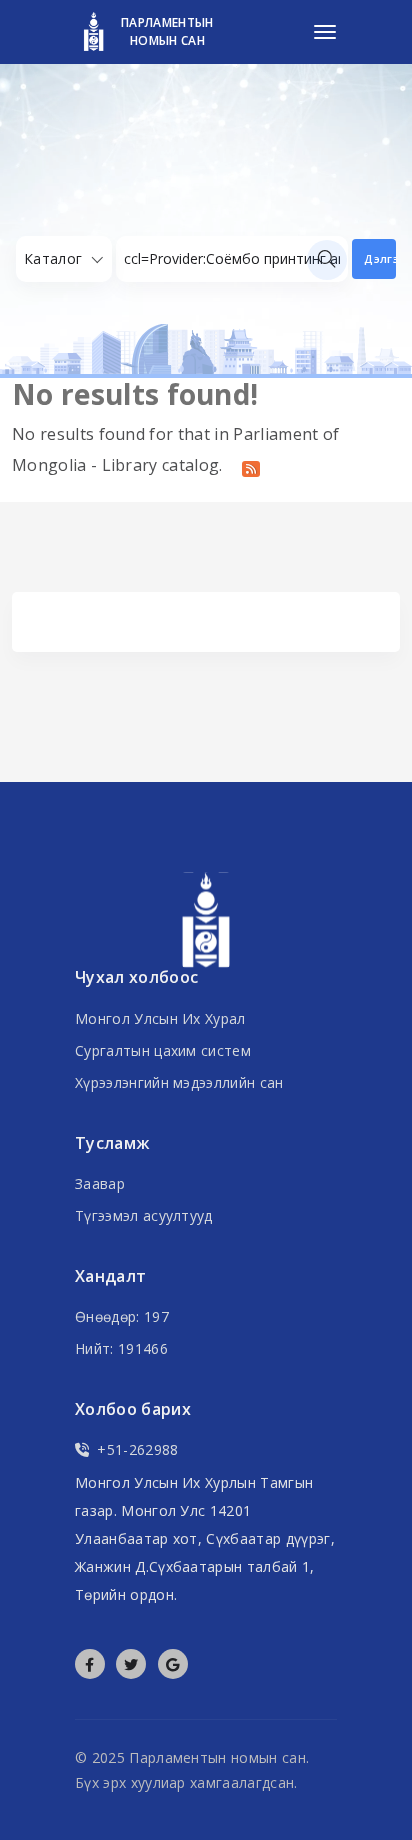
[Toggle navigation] (325, 32)
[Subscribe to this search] (251, 467)
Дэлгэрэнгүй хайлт (380, 258)
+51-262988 (137, 1449)
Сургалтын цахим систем (163, 1050)
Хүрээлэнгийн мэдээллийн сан (179, 1082)
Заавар (100, 1183)
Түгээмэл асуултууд (144, 1215)
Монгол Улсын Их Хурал (160, 1018)
